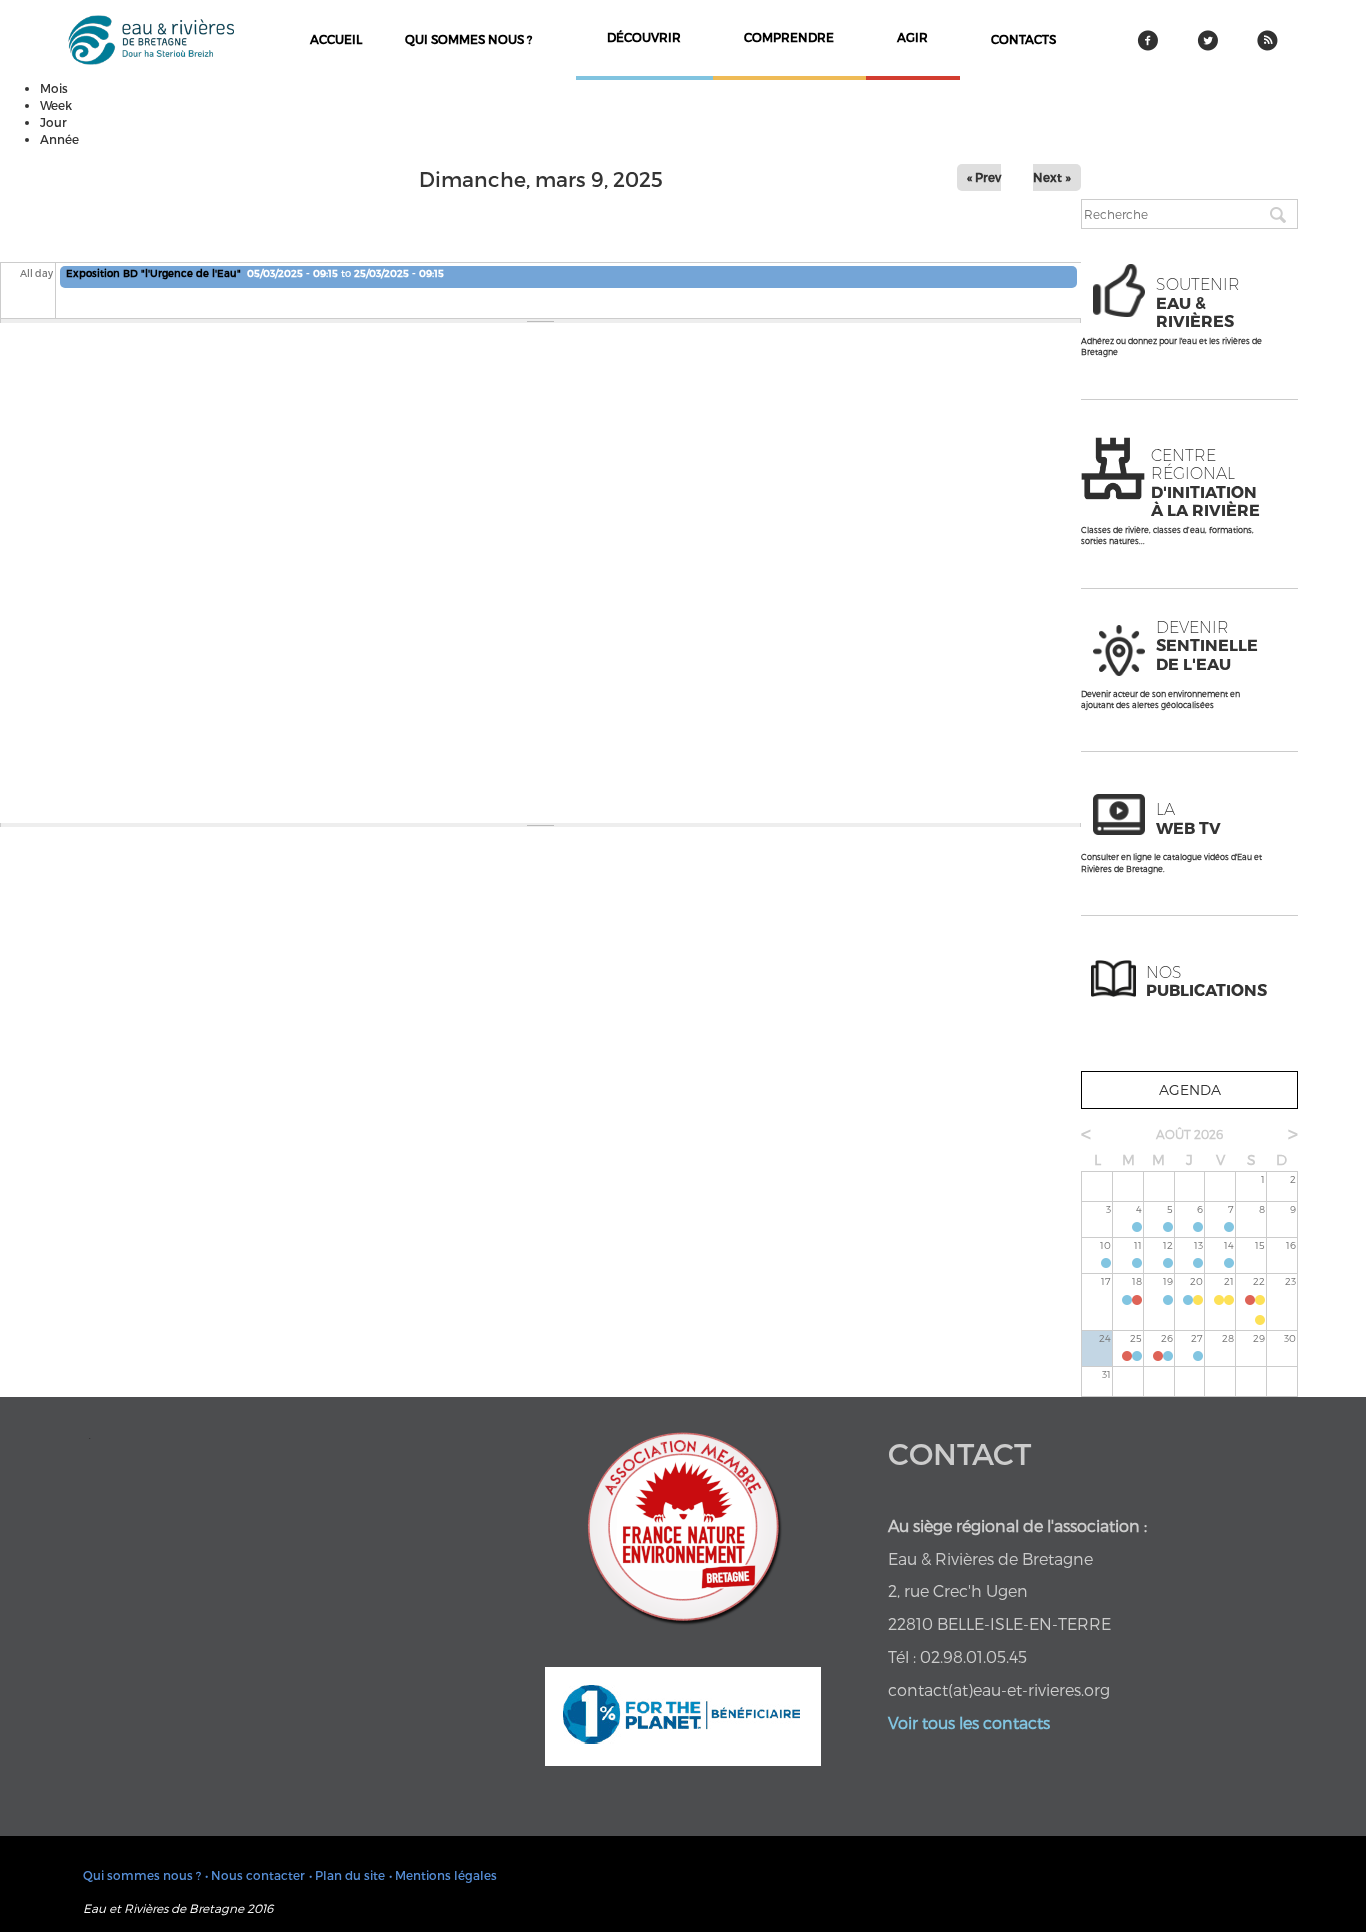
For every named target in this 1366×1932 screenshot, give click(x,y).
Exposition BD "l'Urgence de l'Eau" (153, 273)
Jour (53, 122)
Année (59, 139)
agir (912, 37)
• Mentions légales (443, 1875)
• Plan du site (347, 1875)
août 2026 (1189, 1134)
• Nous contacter (255, 1875)
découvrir (644, 37)
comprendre (789, 37)
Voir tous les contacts (969, 1722)
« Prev (984, 177)
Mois (54, 88)
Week (56, 105)
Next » (1052, 177)
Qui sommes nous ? (468, 39)
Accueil (336, 39)
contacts (1023, 39)
